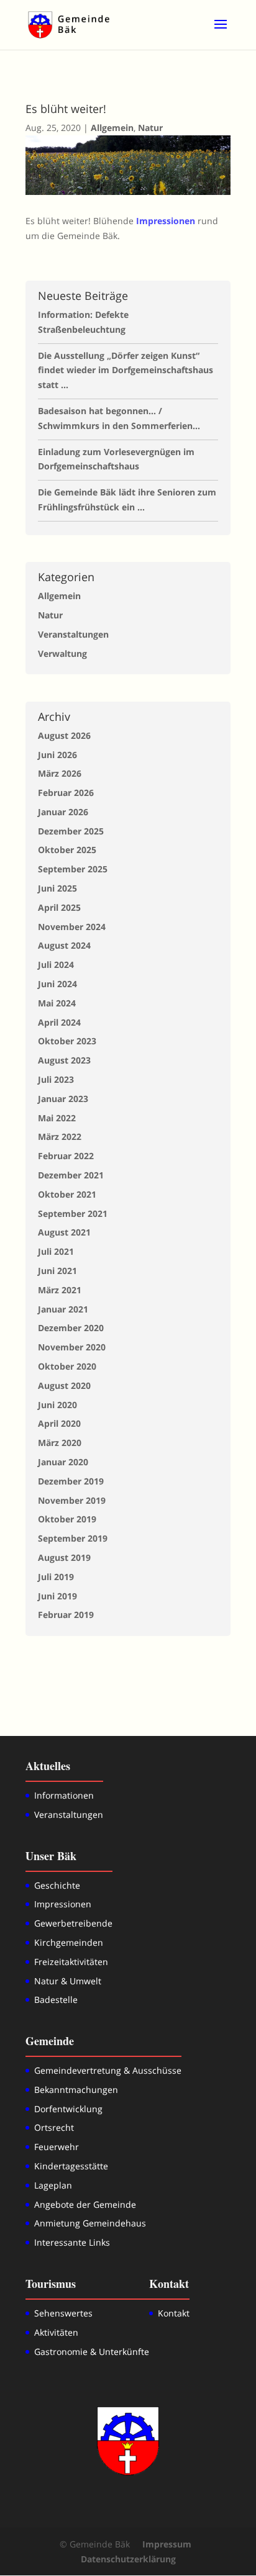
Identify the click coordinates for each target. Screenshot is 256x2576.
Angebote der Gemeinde (85, 2204)
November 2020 (72, 1347)
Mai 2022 (57, 1118)
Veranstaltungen (73, 634)
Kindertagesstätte (71, 2166)
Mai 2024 (57, 1003)
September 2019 (73, 1538)
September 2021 (73, 1213)
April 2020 (59, 1423)
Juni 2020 (57, 1405)
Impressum (167, 2544)
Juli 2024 (56, 965)
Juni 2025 (57, 888)
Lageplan (53, 2185)
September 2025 (73, 869)
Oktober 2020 (67, 1366)
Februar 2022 (66, 1156)
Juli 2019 (56, 1577)
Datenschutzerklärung (128, 2559)
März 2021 (60, 1290)
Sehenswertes (63, 2313)
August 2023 (64, 1060)
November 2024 (72, 927)
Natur (150, 128)
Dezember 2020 (71, 1328)
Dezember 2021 (71, 1175)
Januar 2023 (63, 1099)
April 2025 (59, 907)
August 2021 (64, 1232)
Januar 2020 (63, 1462)
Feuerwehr (57, 2147)
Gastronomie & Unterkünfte (92, 2352)
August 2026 (64, 735)
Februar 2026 (66, 793)
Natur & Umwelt (68, 1981)
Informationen (64, 1795)
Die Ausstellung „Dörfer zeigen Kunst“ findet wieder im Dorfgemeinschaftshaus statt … (126, 370)
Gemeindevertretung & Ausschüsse (108, 2070)
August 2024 (64, 945)
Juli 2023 (56, 1079)
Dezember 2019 (71, 1481)
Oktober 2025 (67, 850)
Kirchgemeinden (69, 1942)
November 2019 (72, 1500)
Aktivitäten (56, 2332)
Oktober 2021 (67, 1194)
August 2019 (64, 1557)
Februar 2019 (66, 1615)
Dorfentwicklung (68, 2109)
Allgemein (112, 128)
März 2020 (60, 1443)
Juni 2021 (57, 1271)
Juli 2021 (56, 1251)
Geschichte (57, 1885)
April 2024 (59, 1022)
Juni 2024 (57, 984)
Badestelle (56, 2000)
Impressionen (63, 1904)
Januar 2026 (63, 812)
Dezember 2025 (71, 831)
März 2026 (60, 773)
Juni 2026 (57, 755)
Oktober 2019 (67, 1519)
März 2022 (60, 1137)
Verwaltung (62, 653)
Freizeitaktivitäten (71, 1962)
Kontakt (174, 2313)
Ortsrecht (54, 2127)
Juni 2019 (57, 1596)
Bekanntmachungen (76, 2090)
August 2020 (64, 1385)
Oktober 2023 (67, 1041)
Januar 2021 (63, 1309)
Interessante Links (72, 2242)
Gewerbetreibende (73, 1923)
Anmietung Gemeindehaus (90, 2223)
